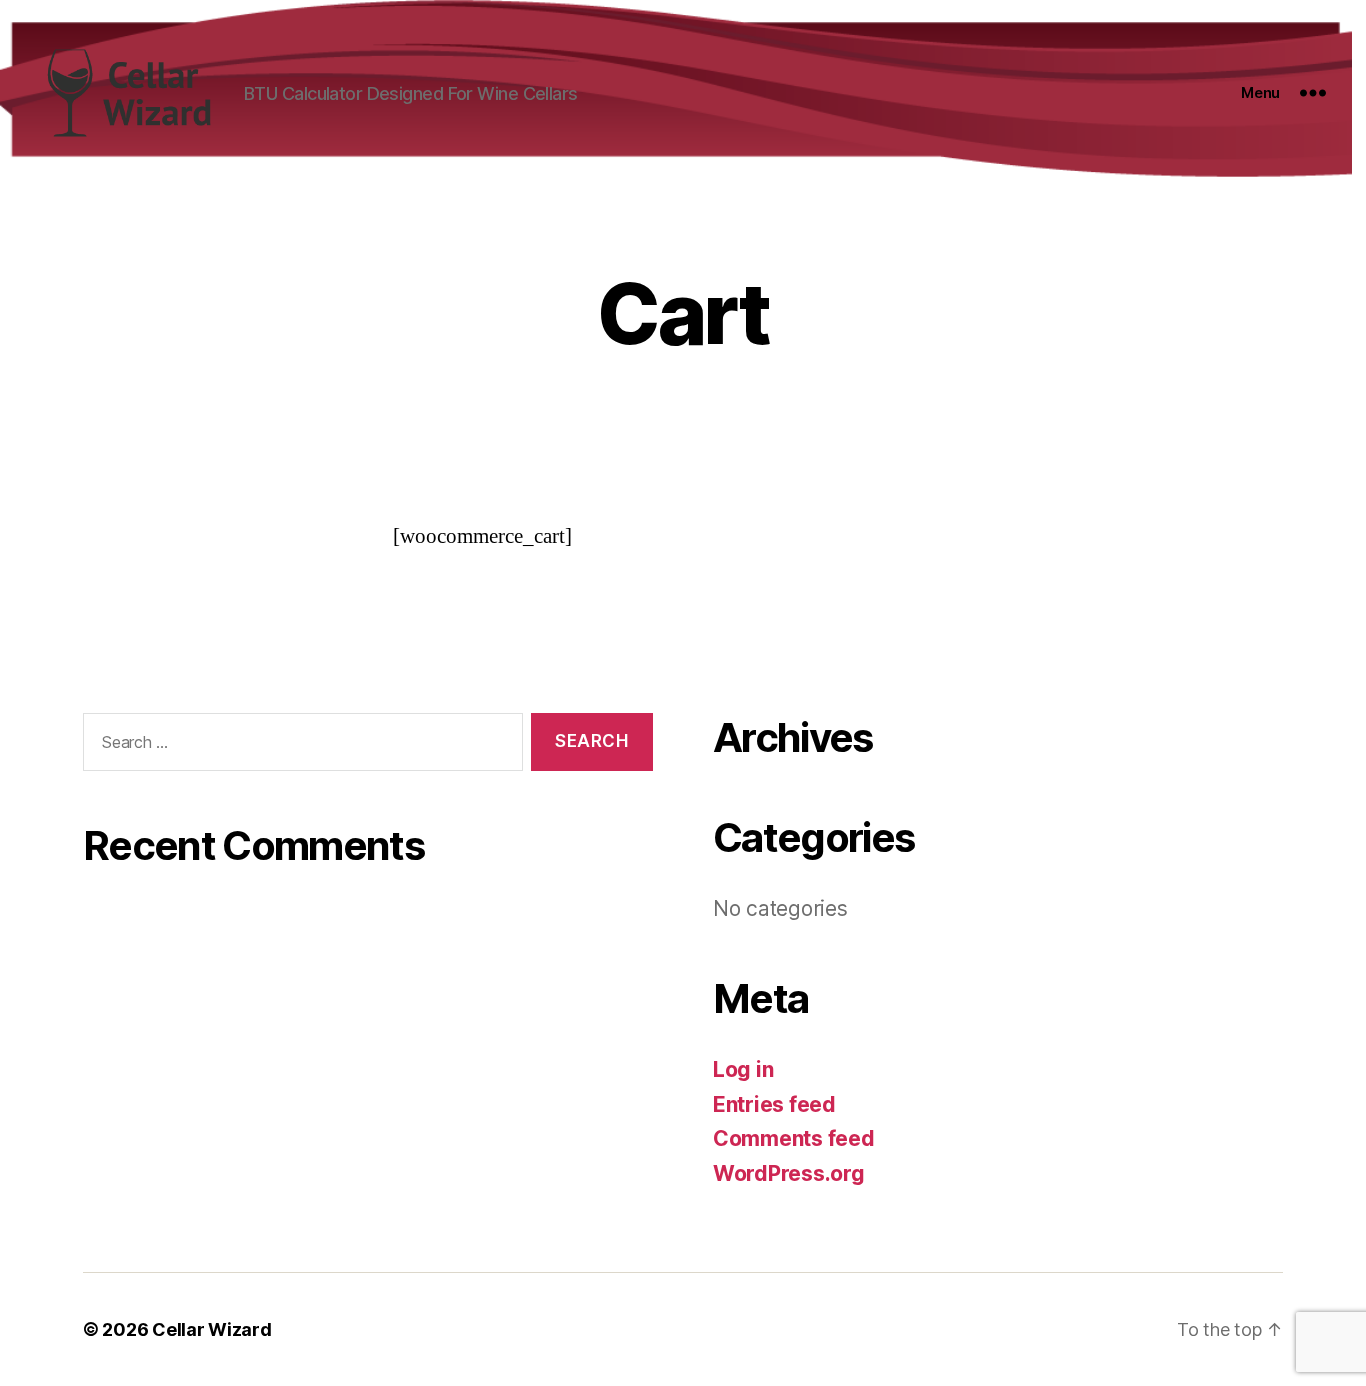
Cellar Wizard (212, 1329)
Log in (743, 1069)
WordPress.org (789, 1173)
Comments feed (794, 1138)
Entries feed (774, 1104)
